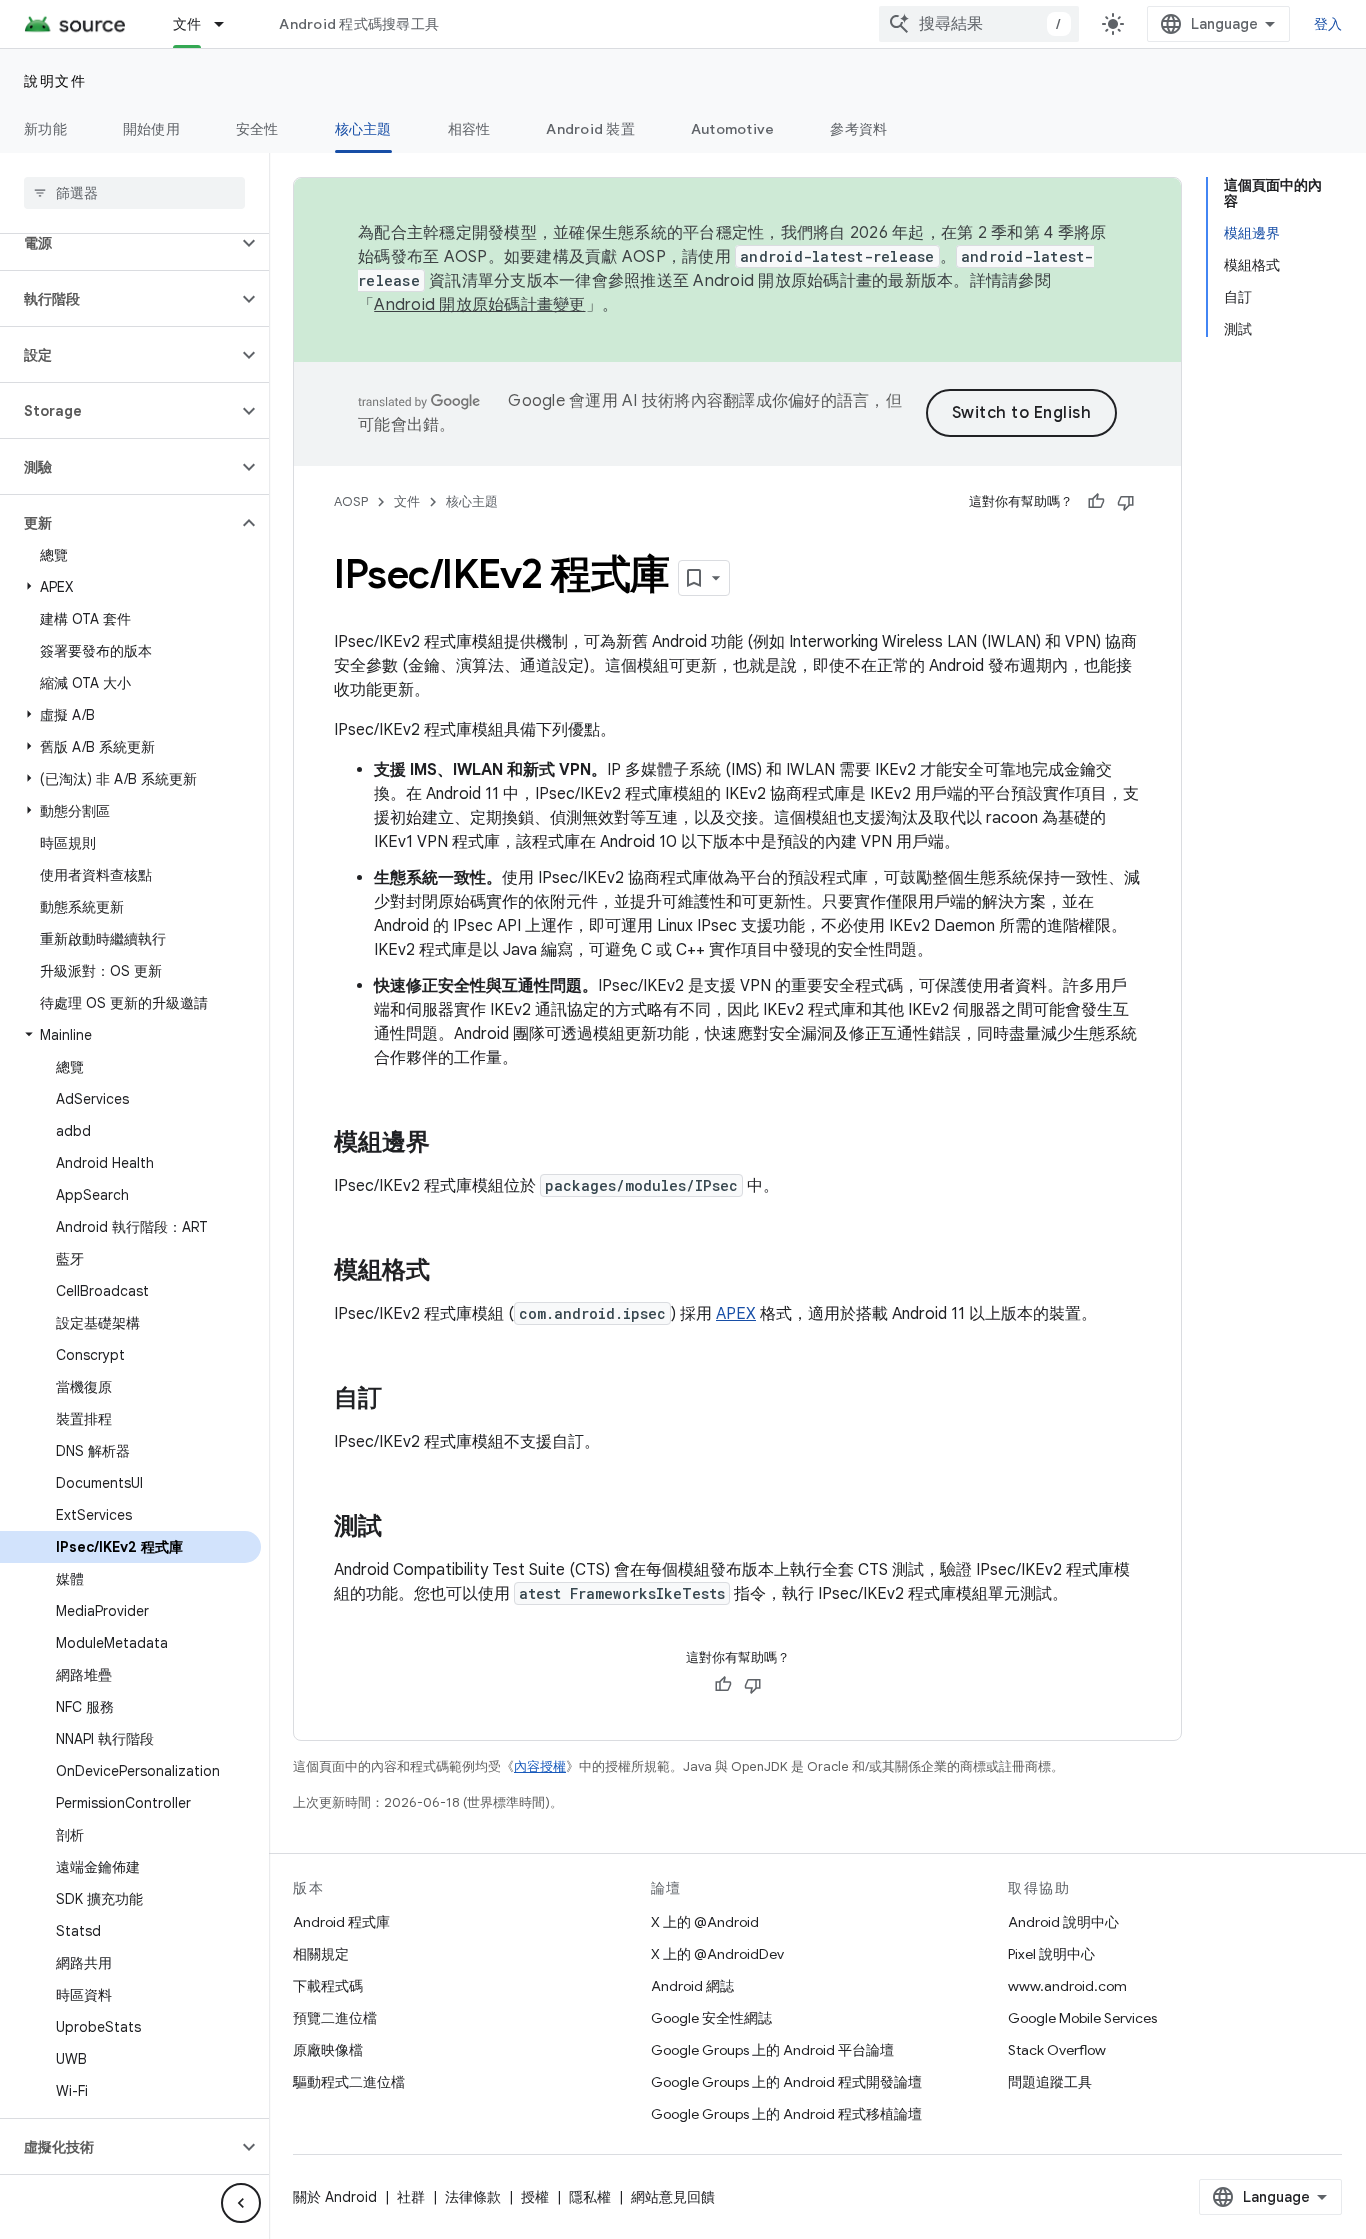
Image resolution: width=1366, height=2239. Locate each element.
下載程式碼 (328, 1986)
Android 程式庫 (341, 1922)
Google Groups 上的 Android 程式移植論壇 (786, 2114)
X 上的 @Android (705, 1922)
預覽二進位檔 (335, 2018)
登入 (1328, 24)
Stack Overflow (1057, 2050)
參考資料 (858, 129)
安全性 (257, 129)
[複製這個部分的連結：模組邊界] (450, 1144)
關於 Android (335, 2197)
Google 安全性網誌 (711, 2018)
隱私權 (590, 2197)
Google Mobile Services (1082, 2018)
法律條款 (473, 2197)
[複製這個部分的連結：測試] (402, 1528)
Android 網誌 (692, 1986)
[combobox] (979, 24)
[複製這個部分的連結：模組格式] (450, 1272)
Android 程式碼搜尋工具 (359, 24)
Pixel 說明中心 (1051, 1954)
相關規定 (321, 1954)
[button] (118, 243)
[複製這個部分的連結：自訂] (402, 1400)
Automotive (733, 129)
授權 (535, 2197)
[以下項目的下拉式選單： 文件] (228, 24)
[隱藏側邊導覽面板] (241, 2203)
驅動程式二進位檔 (349, 2082)
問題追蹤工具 (1050, 2082)
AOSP (351, 501)
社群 (411, 2197)
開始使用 (151, 129)
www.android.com (1067, 1986)
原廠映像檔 (328, 2050)
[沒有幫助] (1126, 502)
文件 (187, 24)
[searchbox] (134, 193)
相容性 (469, 129)
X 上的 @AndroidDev (717, 1954)
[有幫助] (1096, 502)
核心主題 (363, 129)
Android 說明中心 (1063, 1922)
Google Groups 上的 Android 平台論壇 (772, 2050)
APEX (736, 1314)
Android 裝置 (590, 129)
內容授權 (540, 1766)
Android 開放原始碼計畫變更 (479, 305)
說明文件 (55, 81)
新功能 (45, 129)
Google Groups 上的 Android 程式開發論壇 (786, 2082)
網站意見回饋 (673, 2197)
